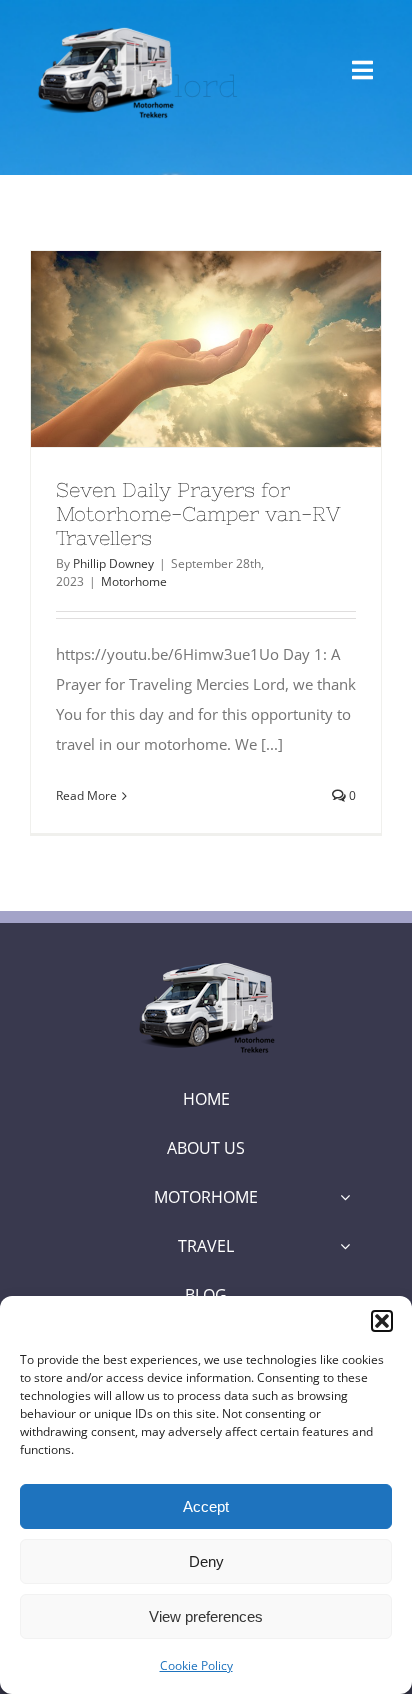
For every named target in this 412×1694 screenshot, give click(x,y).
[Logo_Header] (206, 962)
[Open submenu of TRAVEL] (345, 1246)
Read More (86, 795)
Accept (206, 1506)
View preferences (206, 1616)
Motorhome (134, 581)
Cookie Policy (196, 1665)
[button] (382, 1321)
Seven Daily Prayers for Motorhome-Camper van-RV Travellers (170, 349)
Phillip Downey (113, 563)
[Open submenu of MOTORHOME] (345, 1197)
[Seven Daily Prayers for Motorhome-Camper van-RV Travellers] (206, 349)
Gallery (243, 349)
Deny (206, 1561)
